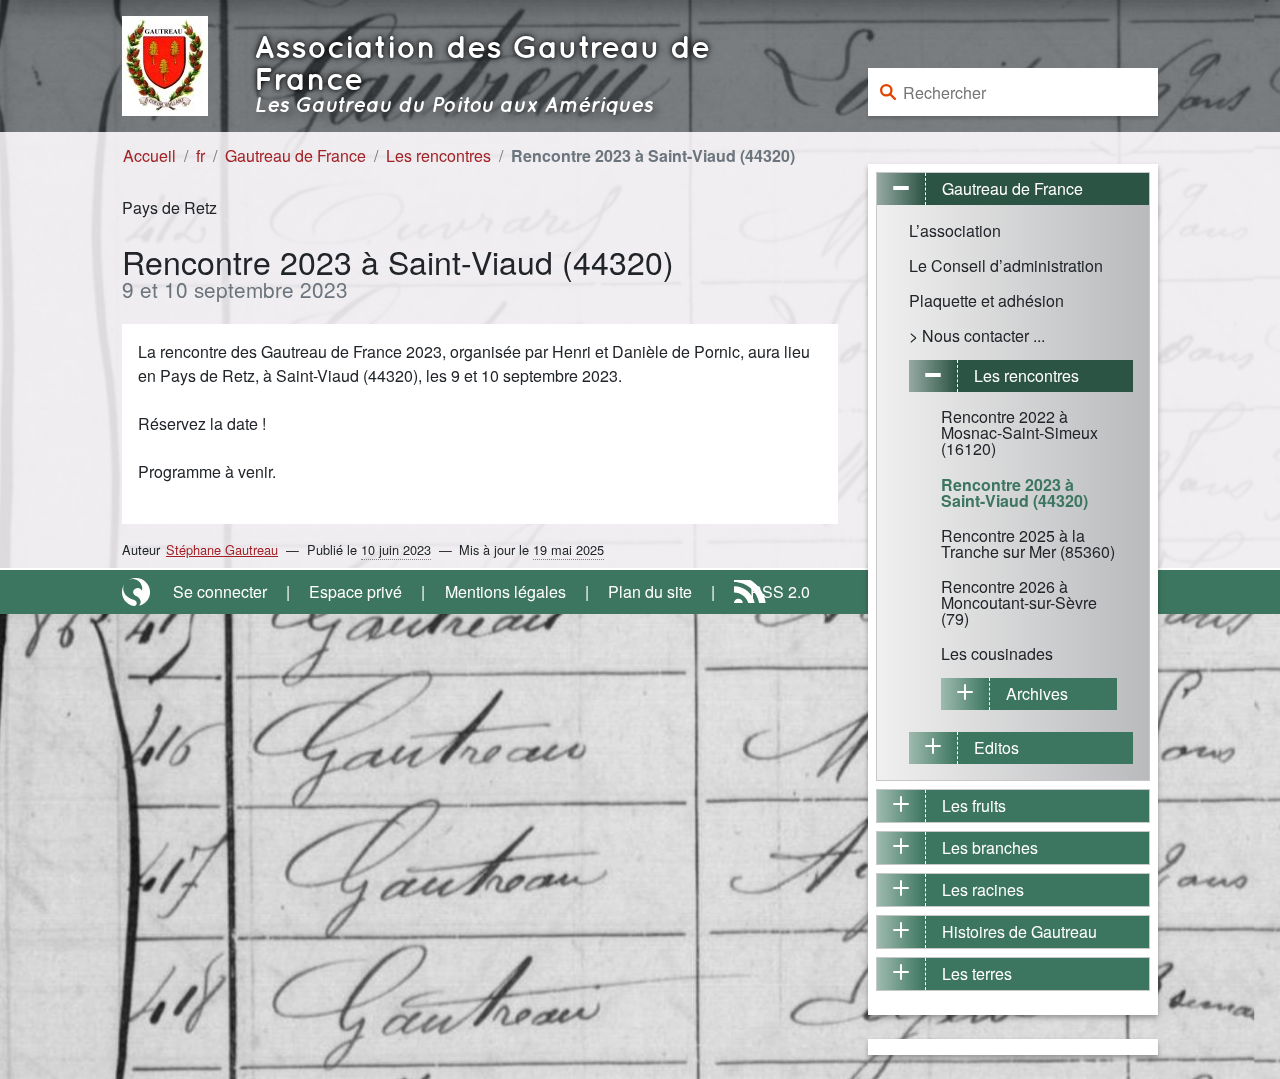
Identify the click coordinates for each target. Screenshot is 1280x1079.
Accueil (149, 155)
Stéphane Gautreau (222, 549)
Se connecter (220, 591)
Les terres (977, 973)
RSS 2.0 (780, 591)
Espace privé (355, 591)
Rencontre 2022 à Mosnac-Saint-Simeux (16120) (1019, 432)
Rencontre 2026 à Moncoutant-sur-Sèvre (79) (1019, 602)
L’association (955, 230)
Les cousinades (997, 653)
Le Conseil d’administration (1006, 265)
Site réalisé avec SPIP (138, 592)
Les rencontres (438, 155)
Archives (1037, 693)
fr (200, 155)
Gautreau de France (295, 155)
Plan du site (650, 591)
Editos (996, 747)
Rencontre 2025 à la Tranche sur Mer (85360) (1028, 543)
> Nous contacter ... (977, 335)
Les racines (983, 889)
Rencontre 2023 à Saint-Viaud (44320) (1014, 492)
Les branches (990, 847)
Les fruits (974, 805)
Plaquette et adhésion (986, 300)
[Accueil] (165, 63)
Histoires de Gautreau (1019, 931)
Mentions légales (505, 591)
